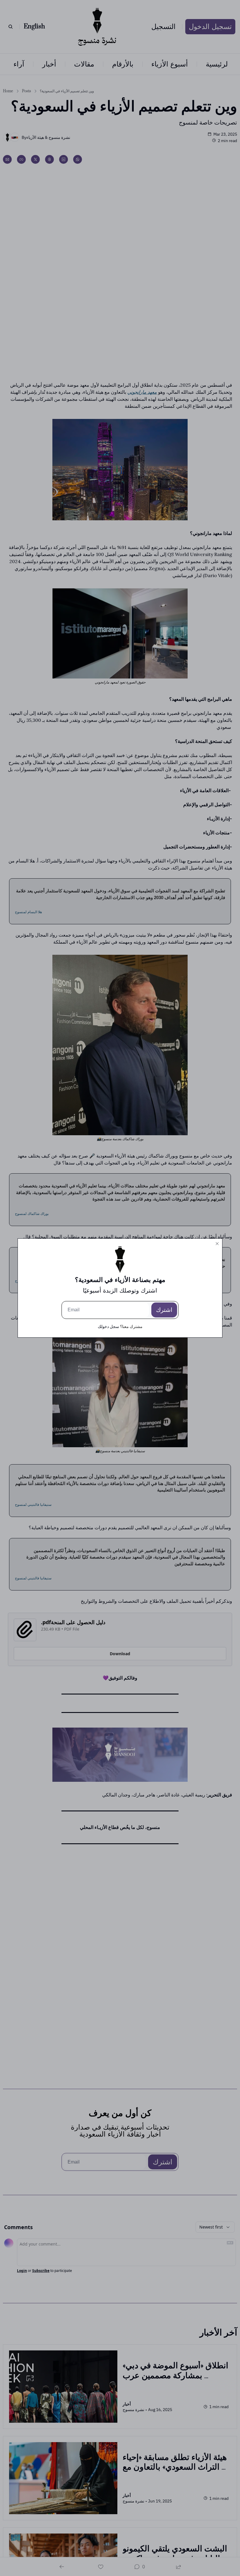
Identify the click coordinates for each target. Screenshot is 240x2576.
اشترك (164, 1310)
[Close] (217, 1244)
